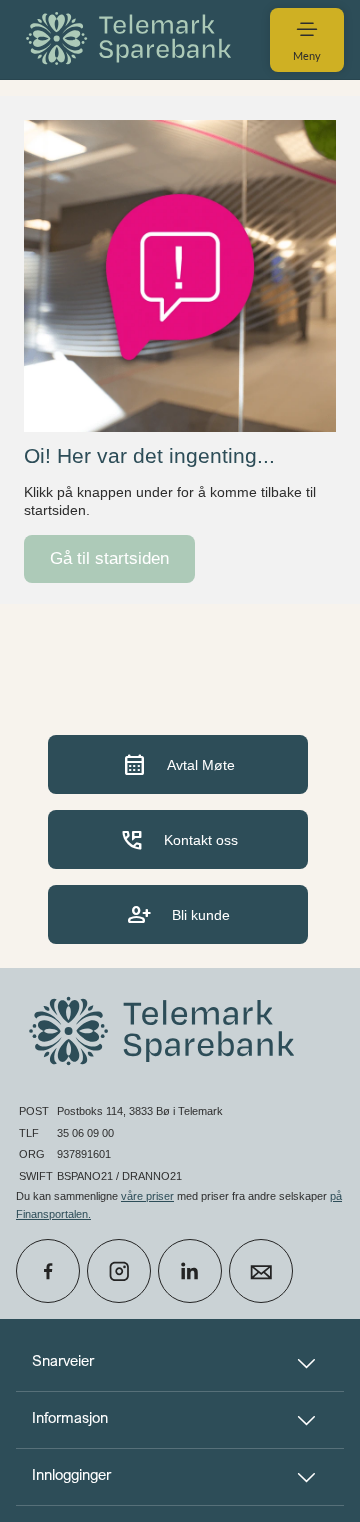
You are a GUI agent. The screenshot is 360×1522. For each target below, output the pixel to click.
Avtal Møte (178, 764)
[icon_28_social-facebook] (48, 1271)
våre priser (147, 1196)
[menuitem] (132, 39)
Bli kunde (178, 914)
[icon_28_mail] (261, 1271)
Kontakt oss (178, 839)
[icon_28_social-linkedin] (190, 1271)
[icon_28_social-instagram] (119, 1271)
